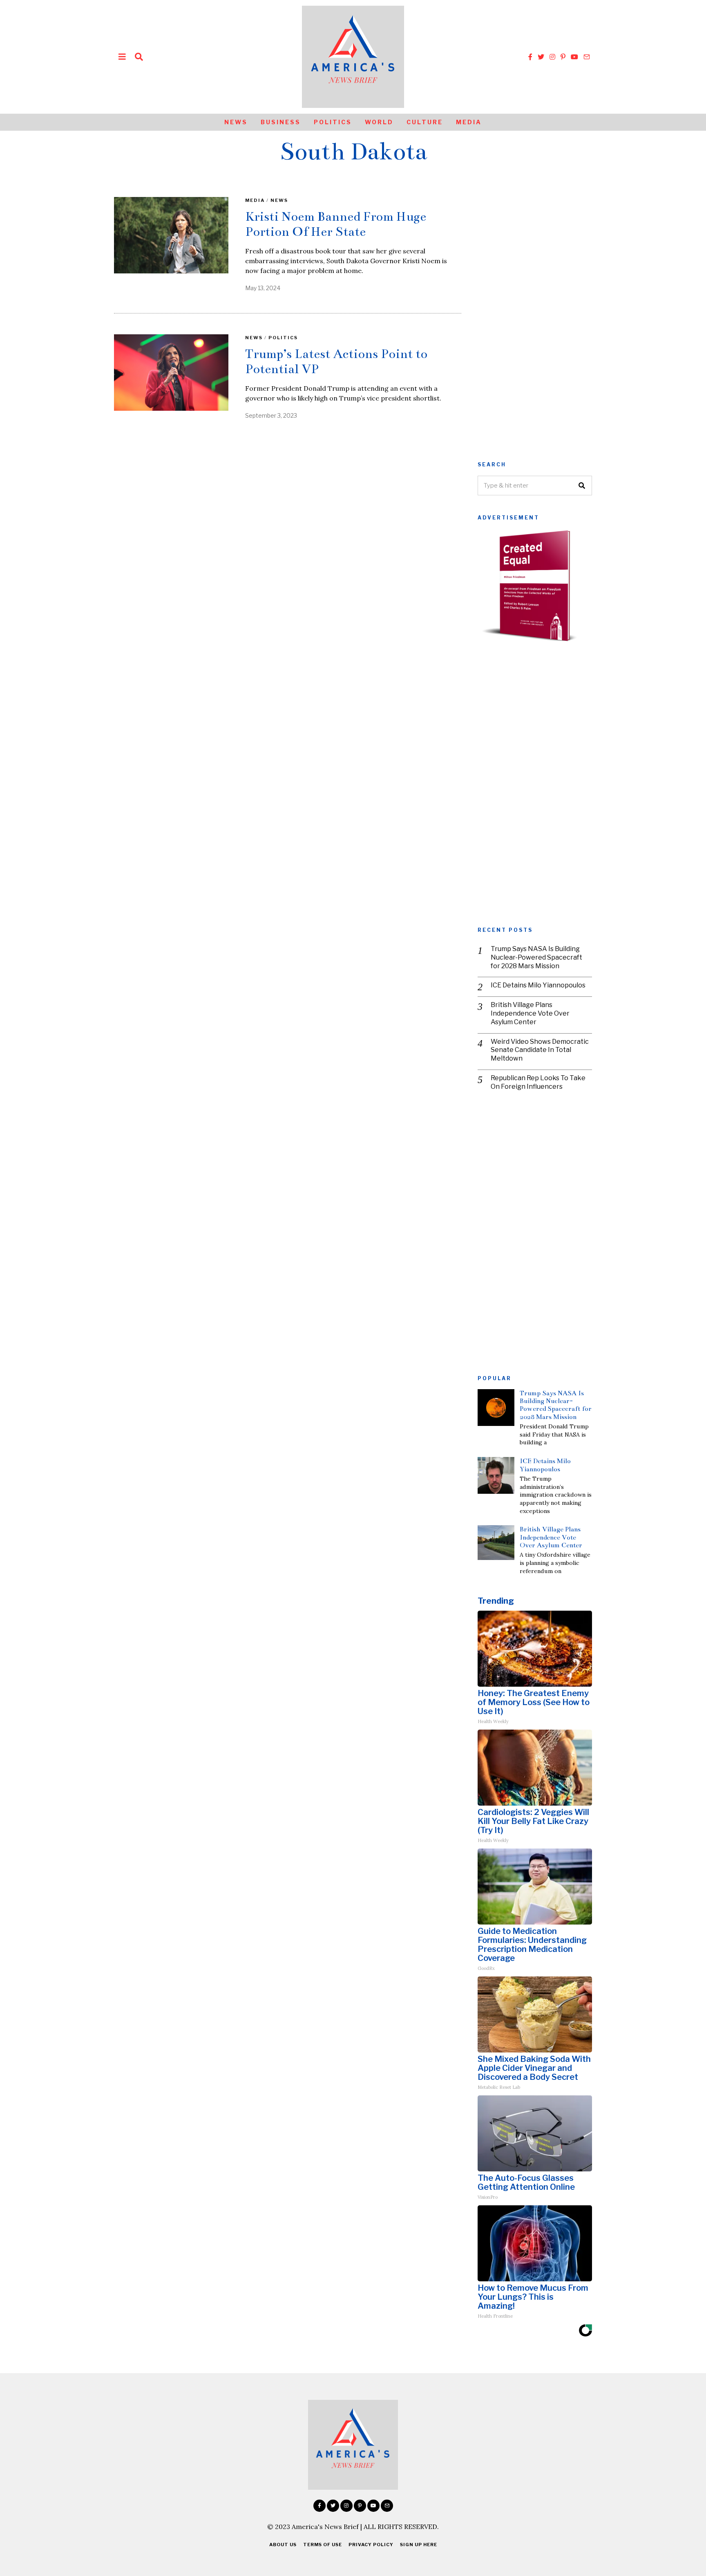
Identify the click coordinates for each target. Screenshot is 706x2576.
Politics (333, 122)
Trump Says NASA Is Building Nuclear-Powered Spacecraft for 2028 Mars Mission (536, 957)
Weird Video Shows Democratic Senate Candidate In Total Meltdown (540, 1050)
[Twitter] (541, 57)
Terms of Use (323, 2545)
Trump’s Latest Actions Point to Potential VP (336, 361)
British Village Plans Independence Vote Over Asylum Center (530, 1013)
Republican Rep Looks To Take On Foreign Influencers (538, 1082)
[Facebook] (530, 57)
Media (469, 122)
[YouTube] (574, 57)
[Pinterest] (563, 57)
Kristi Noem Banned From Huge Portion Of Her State (336, 224)
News (236, 122)
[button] (582, 486)
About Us (283, 2545)
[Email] (587, 57)
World (379, 122)
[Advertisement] (535, 320)
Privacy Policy (371, 2545)
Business (281, 122)
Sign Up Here (419, 2545)
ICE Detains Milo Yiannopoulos (538, 985)
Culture (425, 122)
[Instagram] (552, 57)
